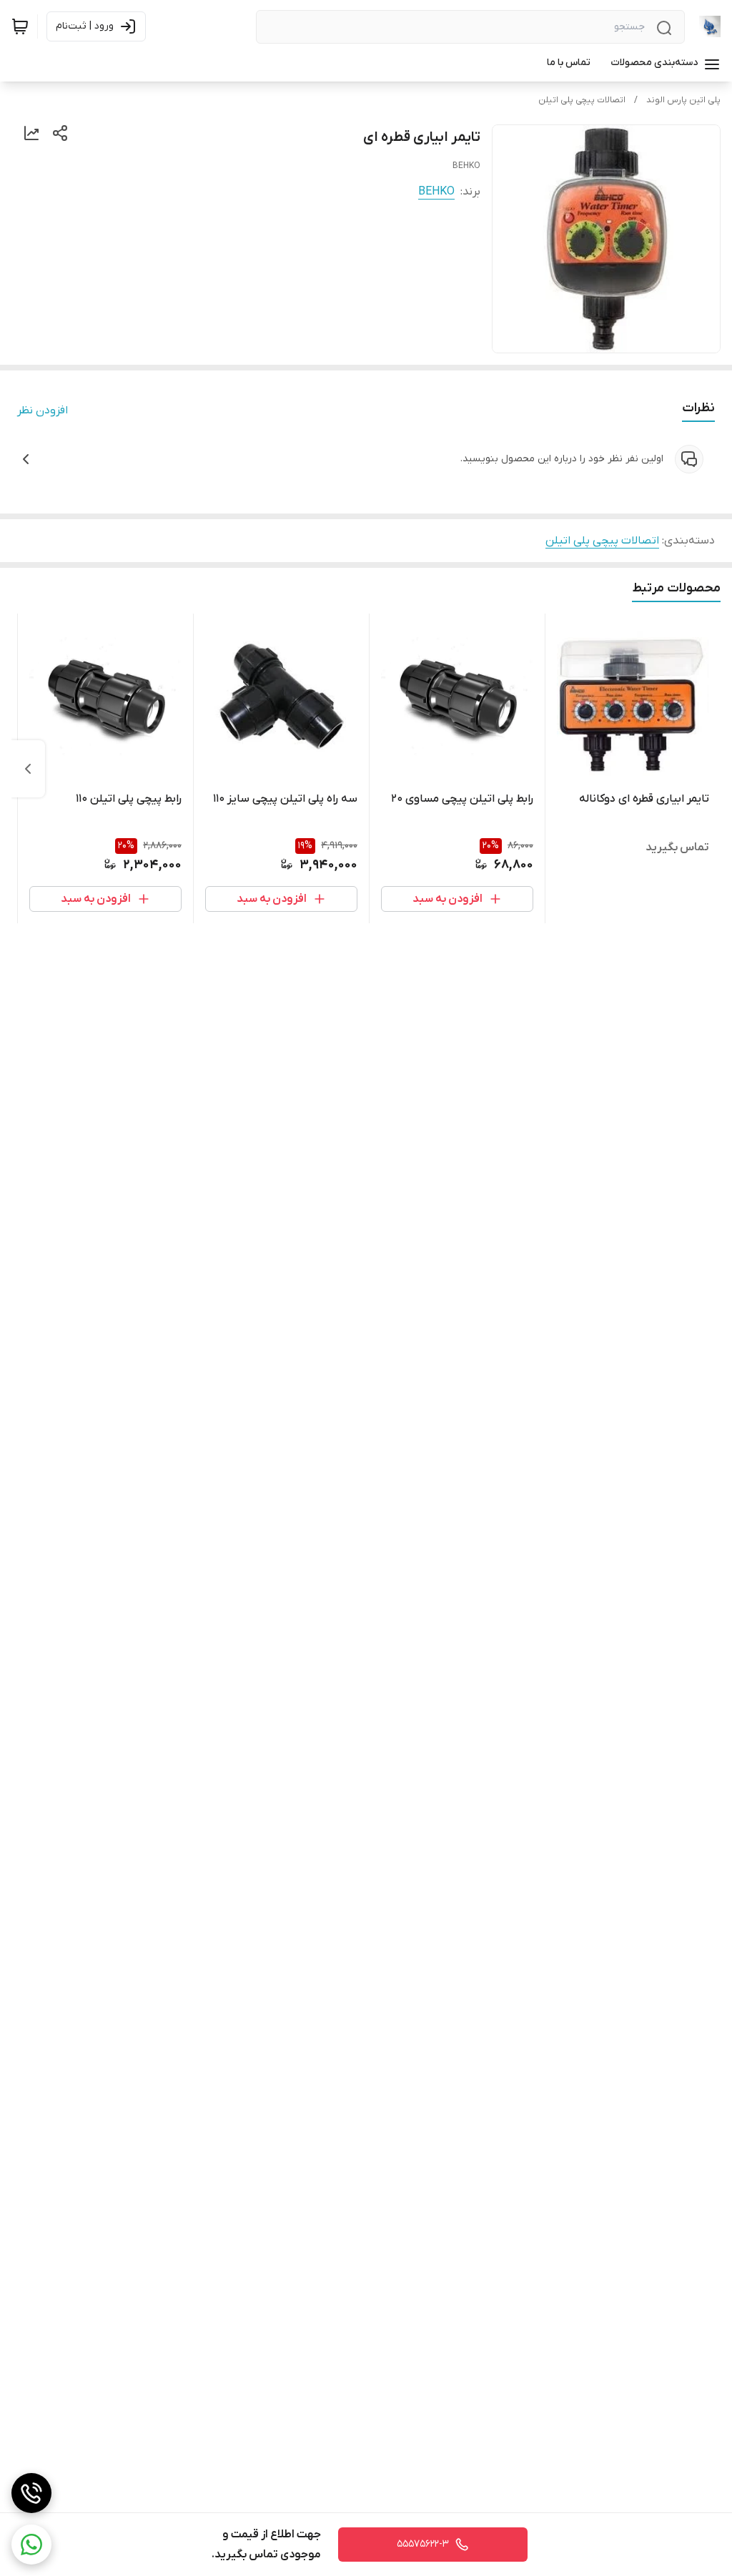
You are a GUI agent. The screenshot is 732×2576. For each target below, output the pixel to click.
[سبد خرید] (20, 26)
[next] (28, 769)
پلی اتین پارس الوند (683, 100)
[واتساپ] (31, 2545)
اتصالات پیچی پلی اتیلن (582, 100)
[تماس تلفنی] (31, 2493)
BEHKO (436, 192)
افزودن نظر (43, 411)
